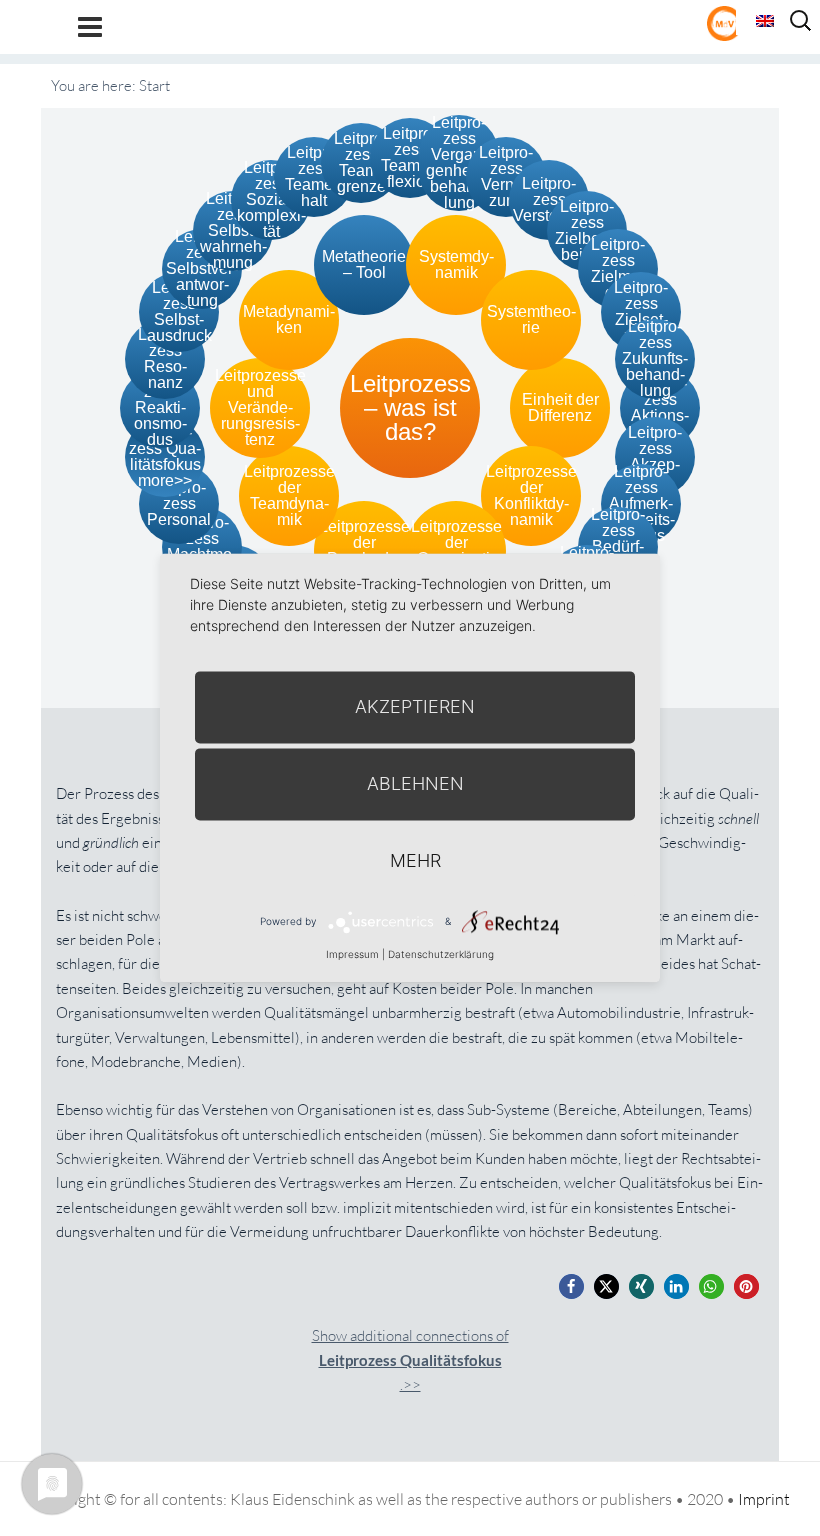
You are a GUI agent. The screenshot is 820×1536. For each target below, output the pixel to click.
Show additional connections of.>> (410, 1360)
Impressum (352, 954)
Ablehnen (415, 783)
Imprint (764, 1499)
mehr (415, 860)
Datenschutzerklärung (441, 954)
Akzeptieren (415, 706)
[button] (571, 1286)
